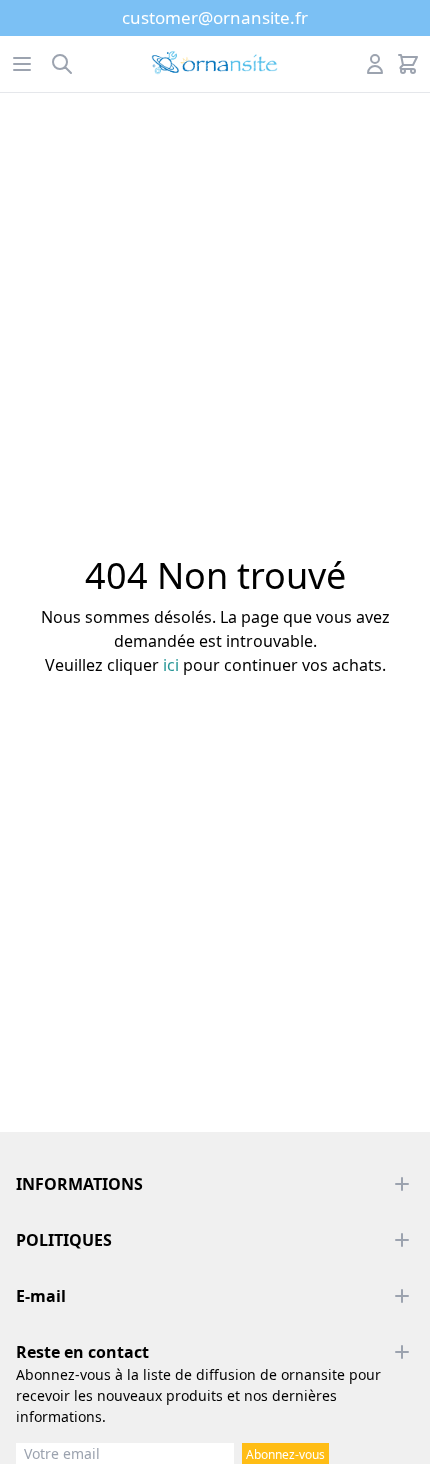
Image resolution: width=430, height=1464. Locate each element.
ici (171, 665)
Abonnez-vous (285, 1454)
